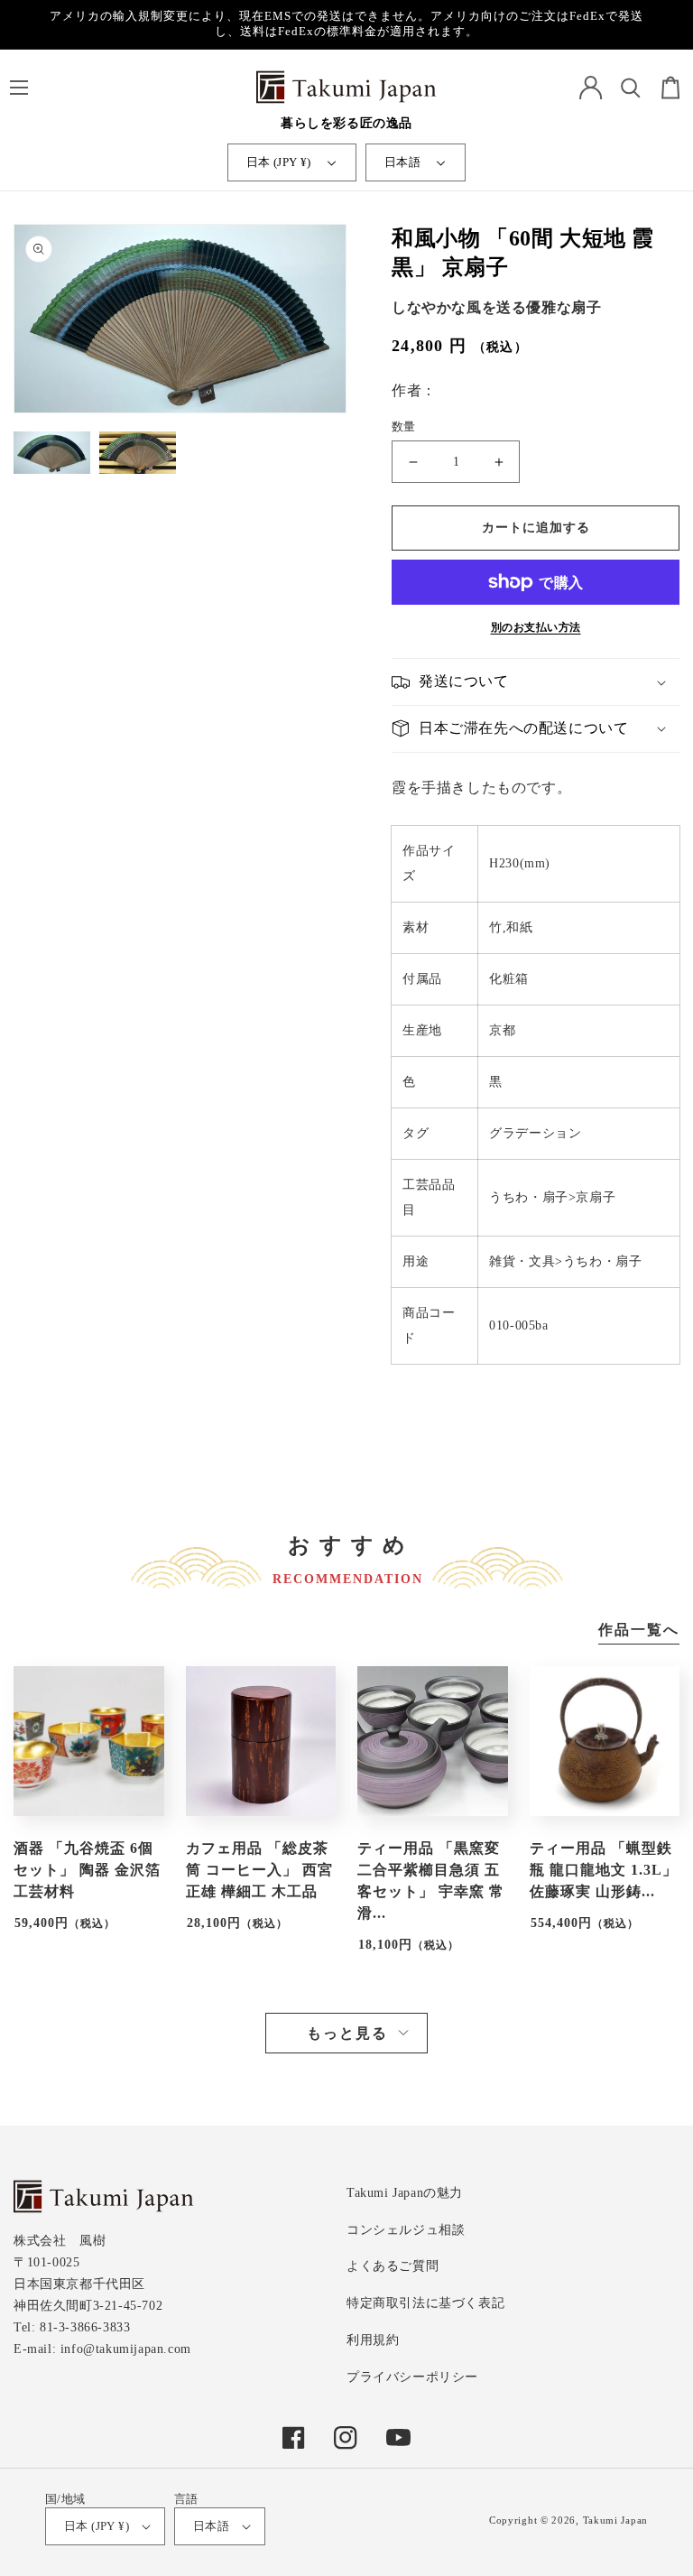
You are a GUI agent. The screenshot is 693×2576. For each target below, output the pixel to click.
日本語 (402, 162)
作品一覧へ (639, 1630)
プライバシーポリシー (412, 2377)
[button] (18, 88)
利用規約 (373, 2340)
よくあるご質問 (393, 2266)
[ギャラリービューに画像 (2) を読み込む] (138, 455)
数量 (404, 426)
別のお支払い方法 (536, 627)
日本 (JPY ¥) (279, 162)
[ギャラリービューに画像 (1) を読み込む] (52, 455)
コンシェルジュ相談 (406, 2230)
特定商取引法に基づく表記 (425, 2303)
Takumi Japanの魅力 (405, 2193)
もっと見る (347, 2033)
